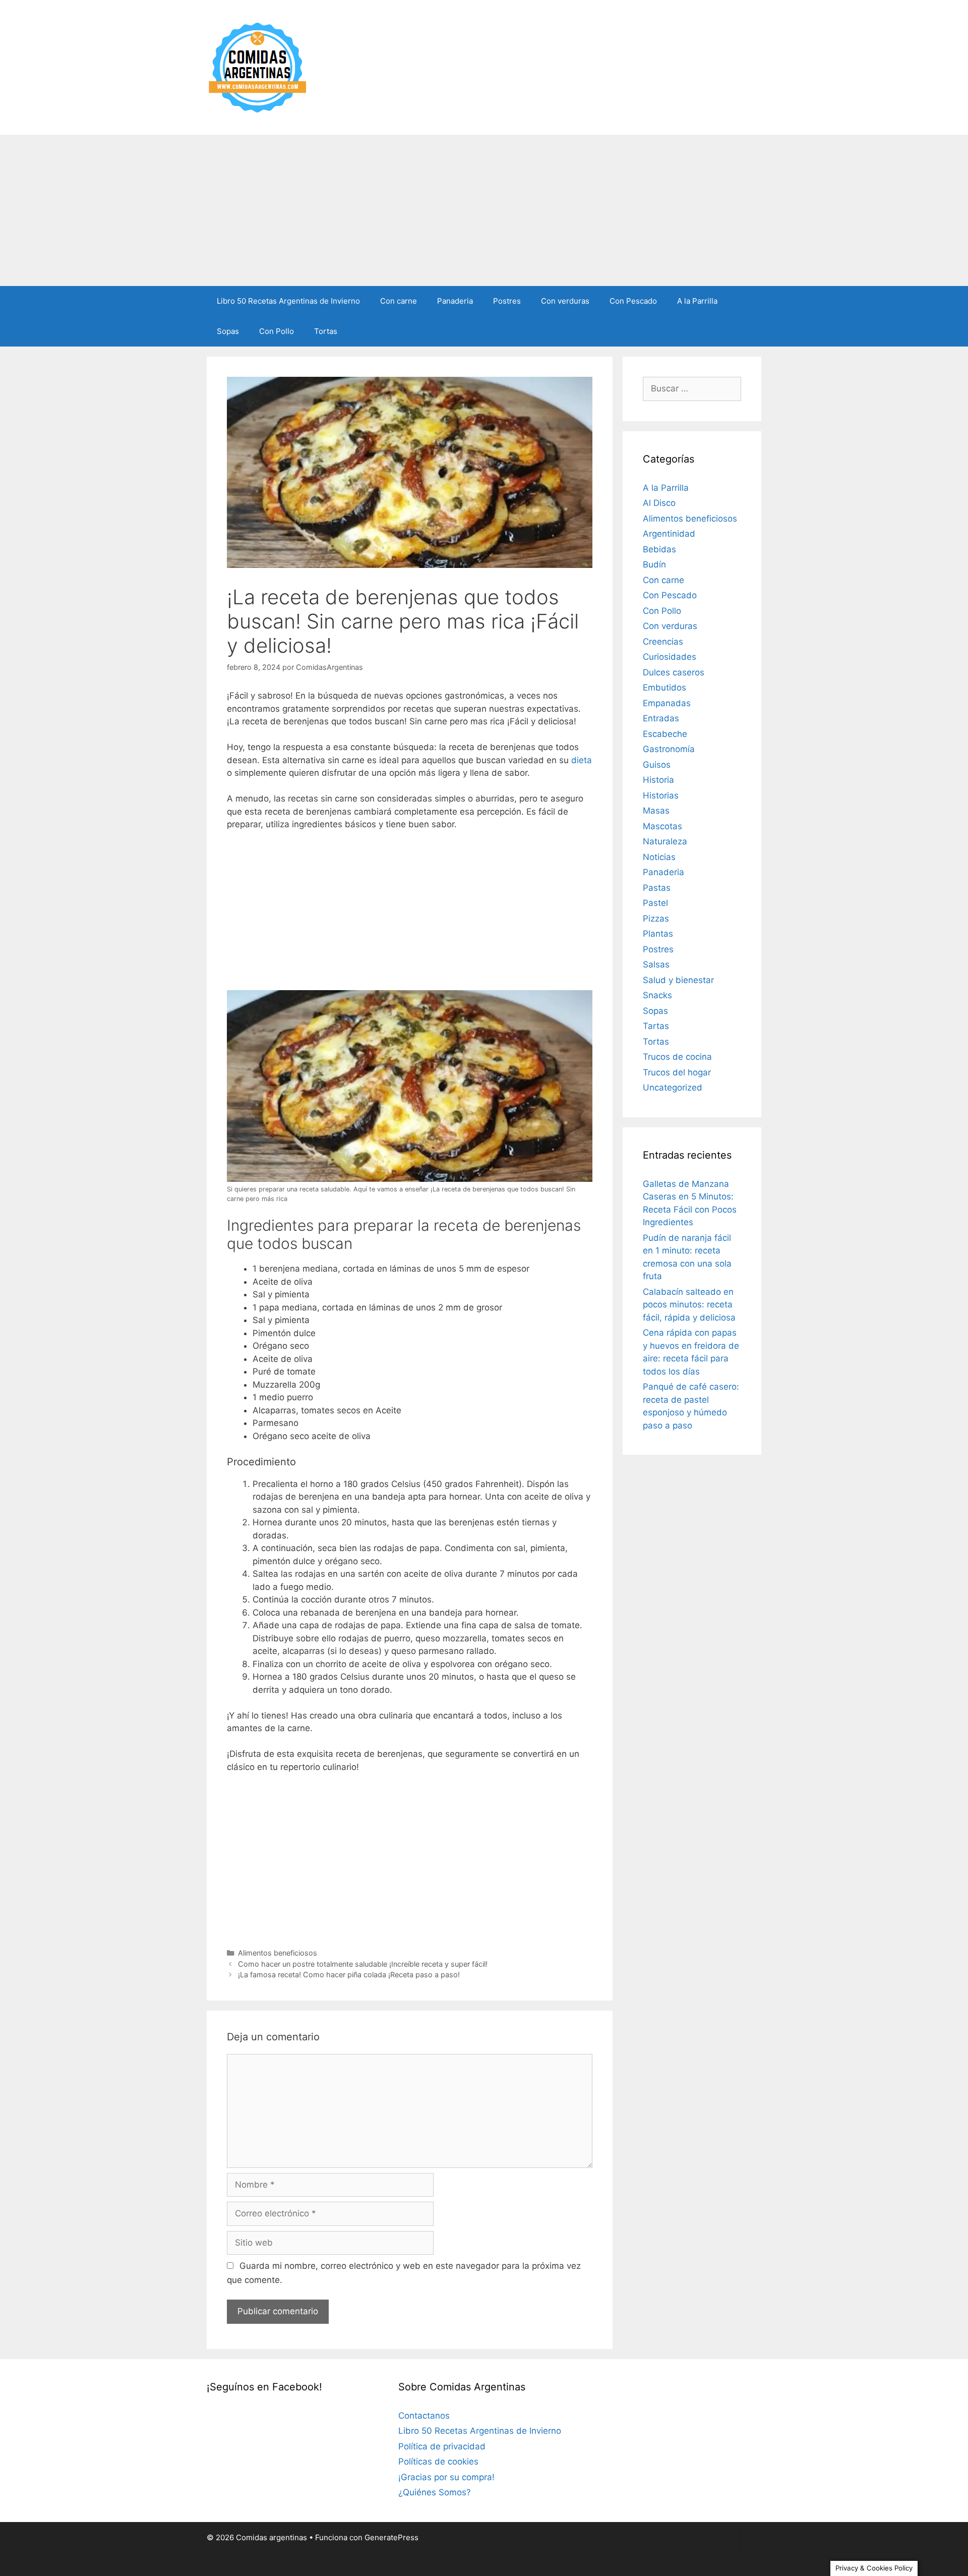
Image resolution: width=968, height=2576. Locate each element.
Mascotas (662, 826)
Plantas (658, 934)
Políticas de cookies (438, 2461)
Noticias (659, 857)
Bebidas (659, 549)
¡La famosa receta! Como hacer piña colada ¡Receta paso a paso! (349, 1974)
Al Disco (659, 503)
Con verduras (565, 301)
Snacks (657, 995)
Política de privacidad (442, 2446)
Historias (661, 795)
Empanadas (667, 703)
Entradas (661, 718)
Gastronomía (669, 749)
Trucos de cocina (677, 1057)
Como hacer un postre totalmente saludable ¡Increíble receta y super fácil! (363, 1964)
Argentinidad (669, 534)
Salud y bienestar (678, 980)
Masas (656, 811)
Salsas (656, 964)
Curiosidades (670, 657)
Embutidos (664, 688)
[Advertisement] (484, 210)
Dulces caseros (674, 672)
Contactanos (424, 2416)
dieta (582, 760)
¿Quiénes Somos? (435, 2492)
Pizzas (656, 919)
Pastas (657, 888)
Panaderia (455, 301)
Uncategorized (673, 1087)
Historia (658, 780)
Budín (654, 564)
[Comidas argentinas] (258, 67)
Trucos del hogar (677, 1072)
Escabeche (665, 734)
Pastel (655, 903)
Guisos (657, 765)
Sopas (228, 331)
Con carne (399, 301)
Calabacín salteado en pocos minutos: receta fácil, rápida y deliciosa (689, 1305)
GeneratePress (391, 2537)
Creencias (663, 642)
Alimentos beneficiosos (278, 1953)
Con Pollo (277, 331)
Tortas (326, 331)
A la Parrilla (697, 301)
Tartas (656, 1026)
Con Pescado (633, 301)
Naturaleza (665, 841)
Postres (507, 301)
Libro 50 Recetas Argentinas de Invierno (288, 301)
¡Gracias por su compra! (446, 2477)
